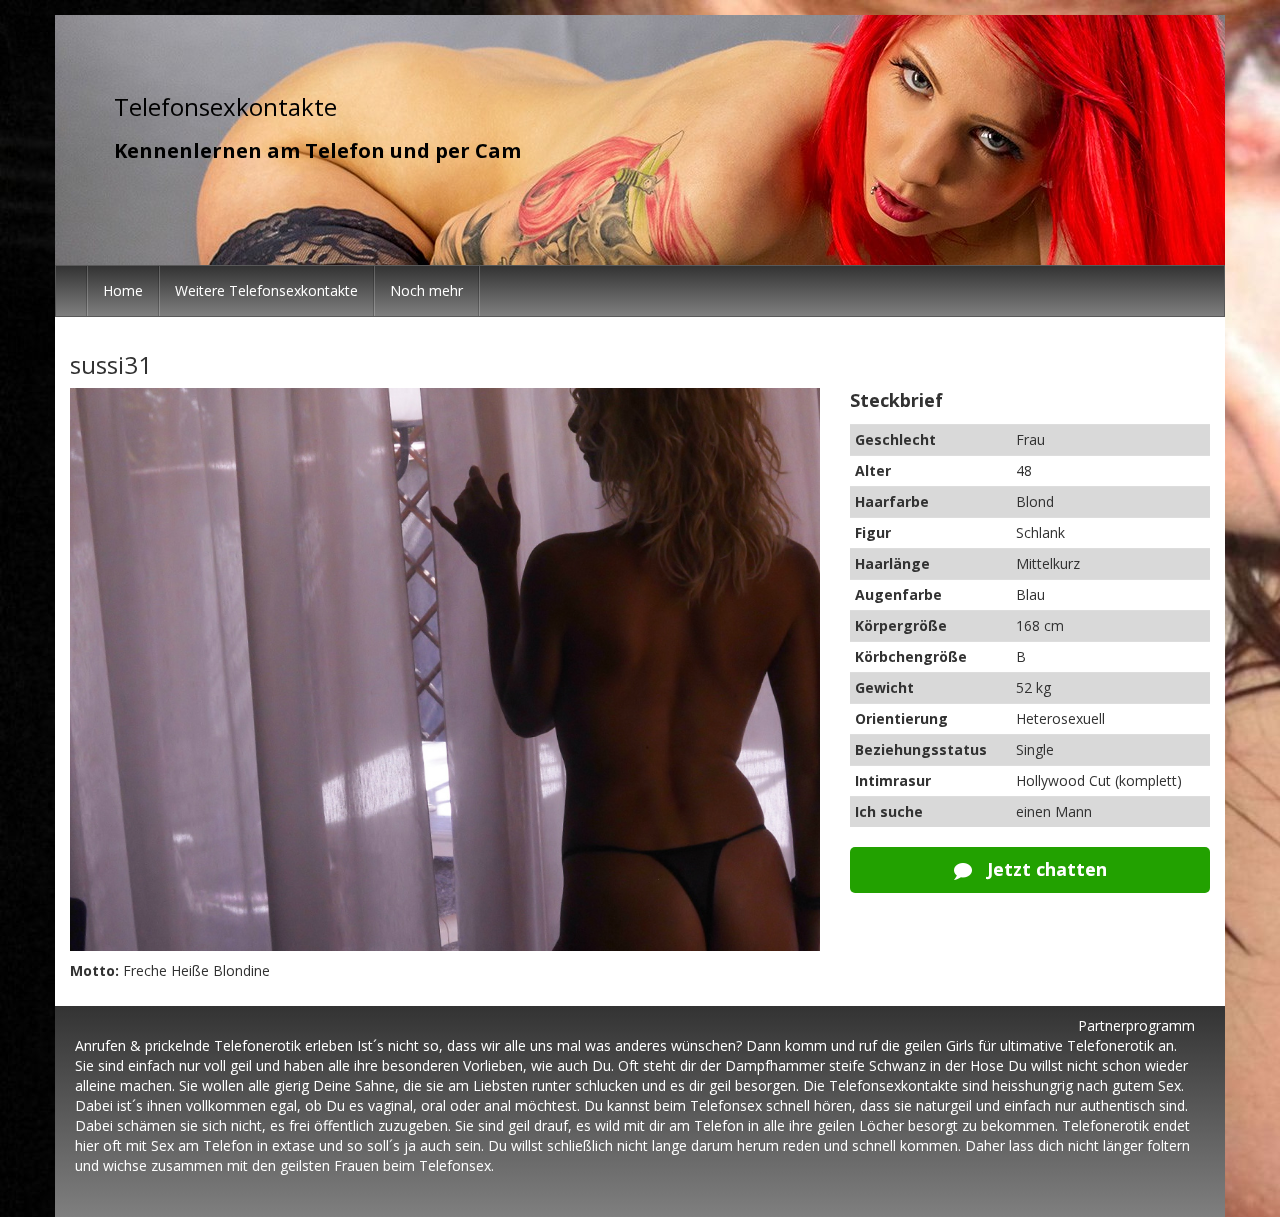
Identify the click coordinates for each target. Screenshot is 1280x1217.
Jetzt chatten (1044, 869)
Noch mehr (426, 290)
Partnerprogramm (1136, 1025)
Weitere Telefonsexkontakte (266, 290)
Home (123, 290)
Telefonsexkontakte (225, 106)
